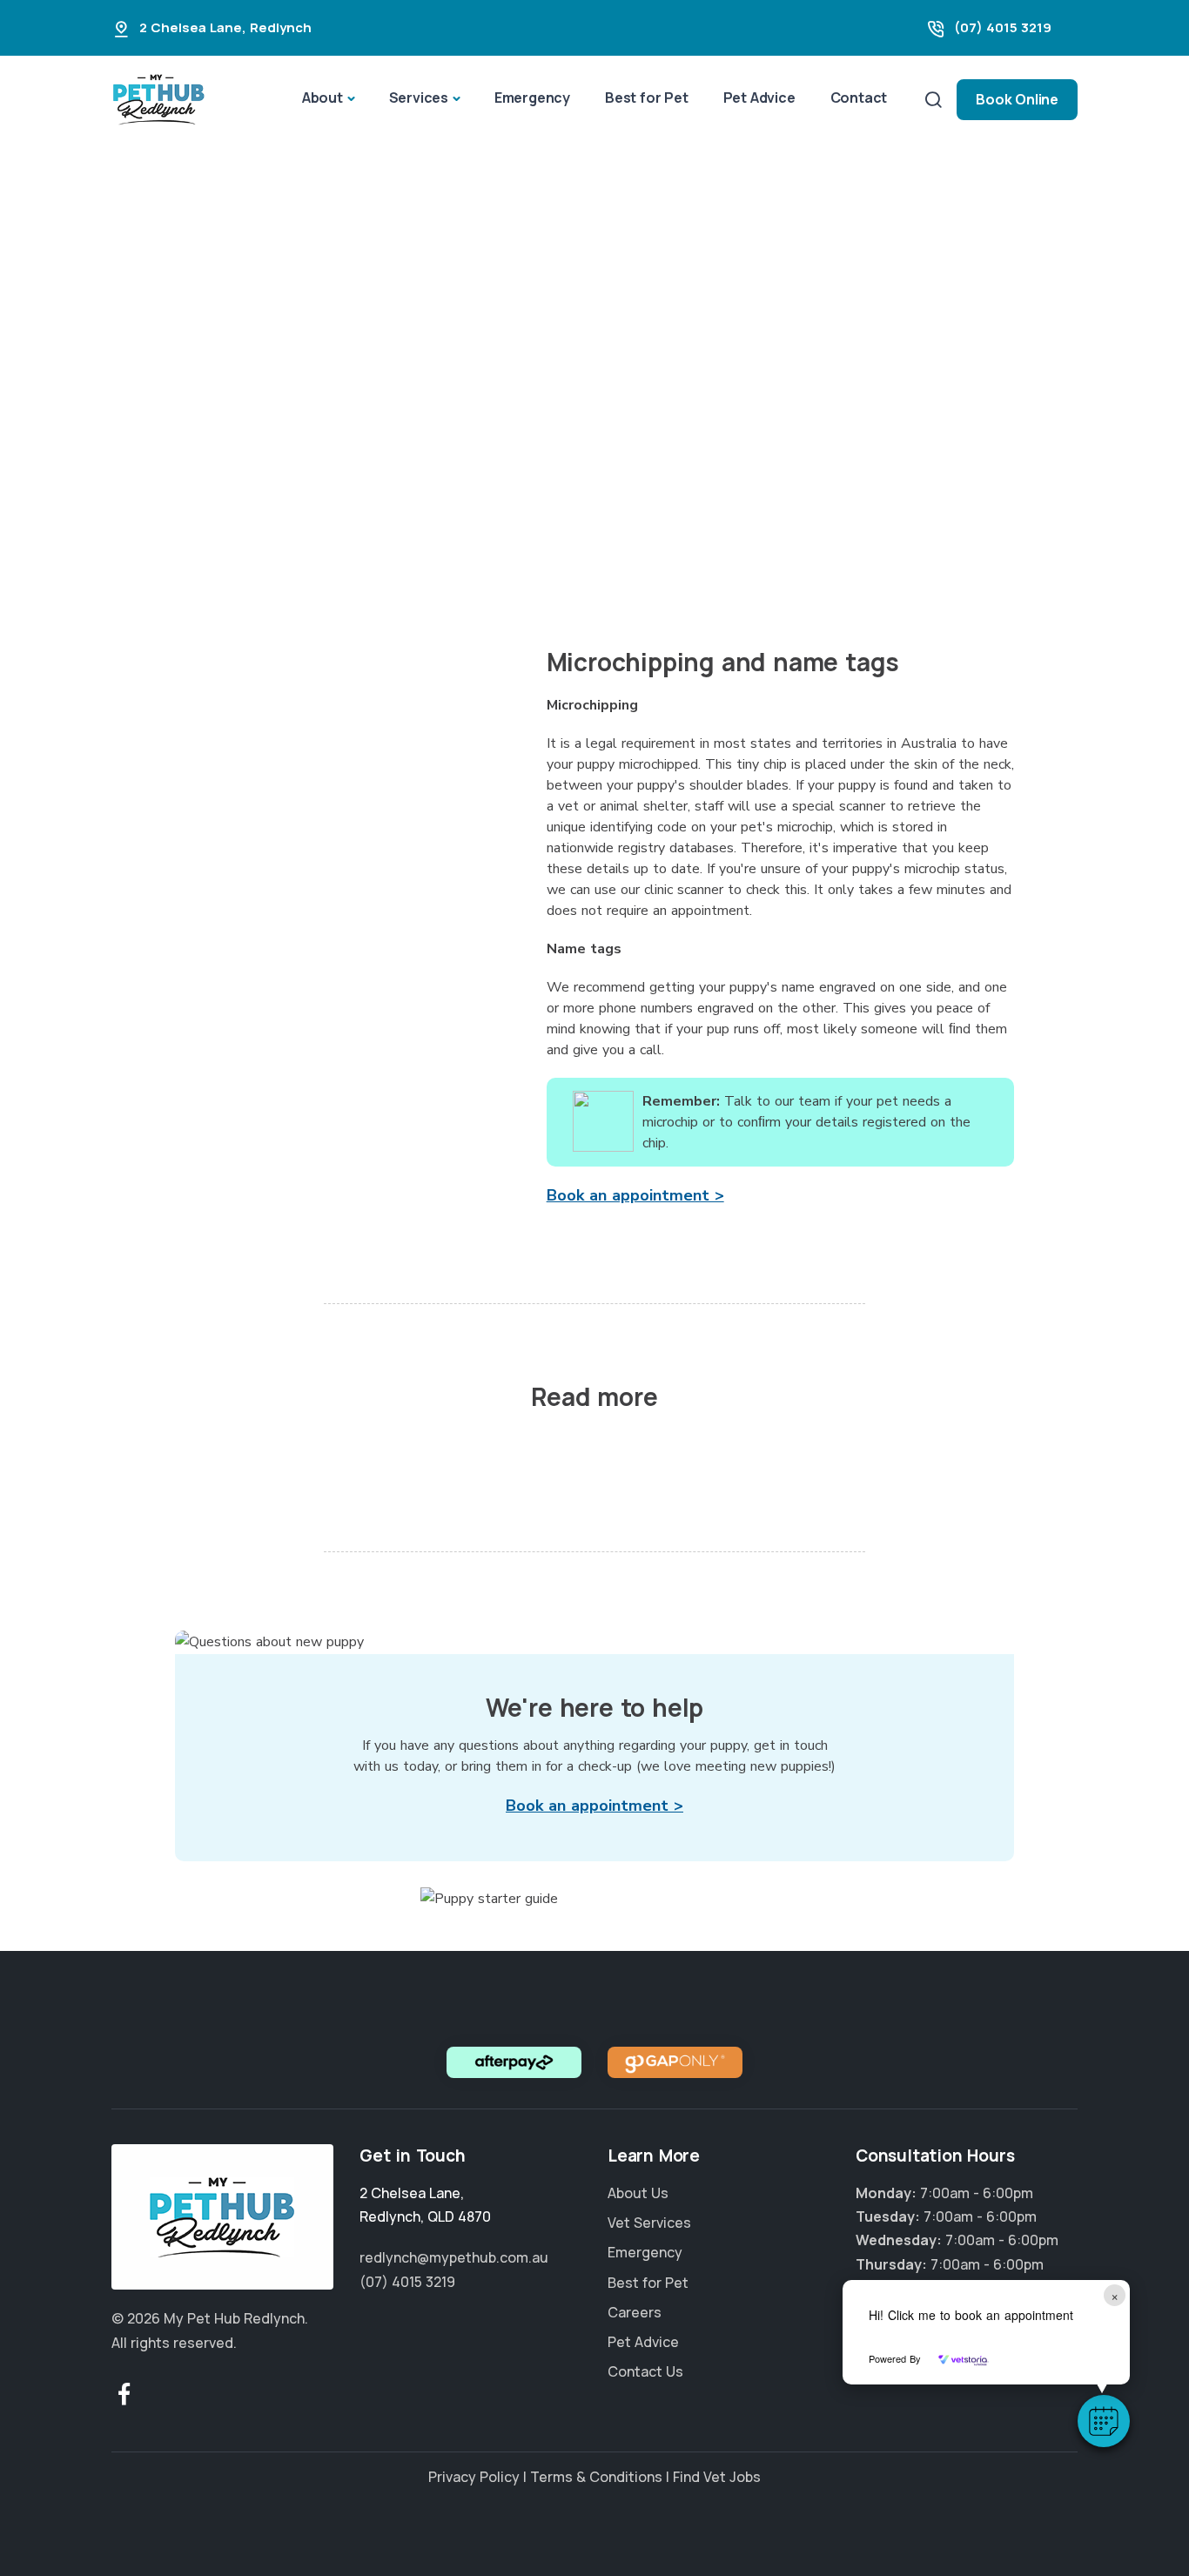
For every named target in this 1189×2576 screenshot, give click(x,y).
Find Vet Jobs (717, 2477)
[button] (1104, 2421)
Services (419, 98)
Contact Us (645, 2371)
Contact (859, 98)
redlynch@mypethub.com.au (454, 2257)
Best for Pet (647, 98)
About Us (638, 2193)
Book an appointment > (635, 1195)
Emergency (532, 98)
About (322, 98)
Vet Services (649, 2223)
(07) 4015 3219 (1003, 27)
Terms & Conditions (596, 2477)
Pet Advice (759, 98)
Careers (635, 2312)
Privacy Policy (474, 2477)
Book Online (1017, 99)
